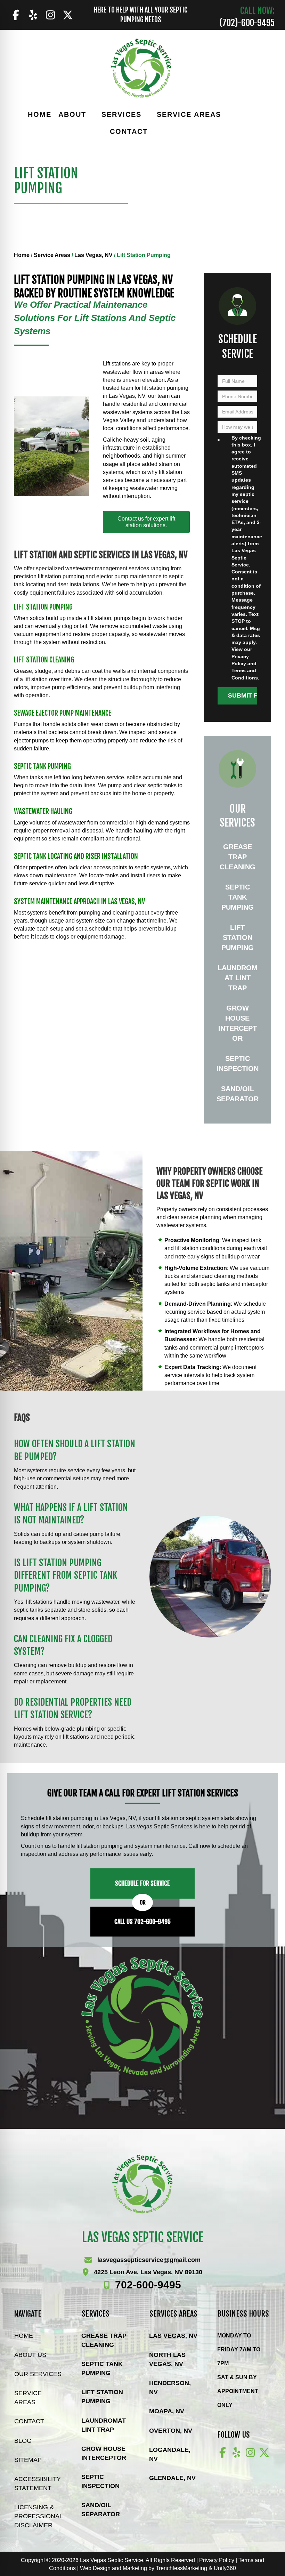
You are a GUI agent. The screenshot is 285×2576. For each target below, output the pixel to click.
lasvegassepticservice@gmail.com (149, 2260)
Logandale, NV (170, 2454)
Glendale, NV (172, 2478)
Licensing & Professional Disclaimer (38, 2516)
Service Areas (52, 255)
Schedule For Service (142, 1883)
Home (22, 255)
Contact (29, 2421)
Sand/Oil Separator (238, 1094)
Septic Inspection (238, 1064)
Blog (23, 2441)
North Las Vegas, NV (167, 2359)
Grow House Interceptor (238, 1023)
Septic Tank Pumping (238, 897)
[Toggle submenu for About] (91, 115)
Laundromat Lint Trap (238, 978)
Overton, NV (171, 2431)
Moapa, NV (167, 2411)
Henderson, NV (170, 2388)
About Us (30, 2355)
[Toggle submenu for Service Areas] (226, 115)
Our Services (38, 2374)
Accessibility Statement (38, 2484)
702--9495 (148, 2285)
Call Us (142, 1922)
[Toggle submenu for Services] (146, 115)
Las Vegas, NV (93, 255)
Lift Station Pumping (238, 937)
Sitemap (28, 2460)
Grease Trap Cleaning (238, 857)
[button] (16, 15)
